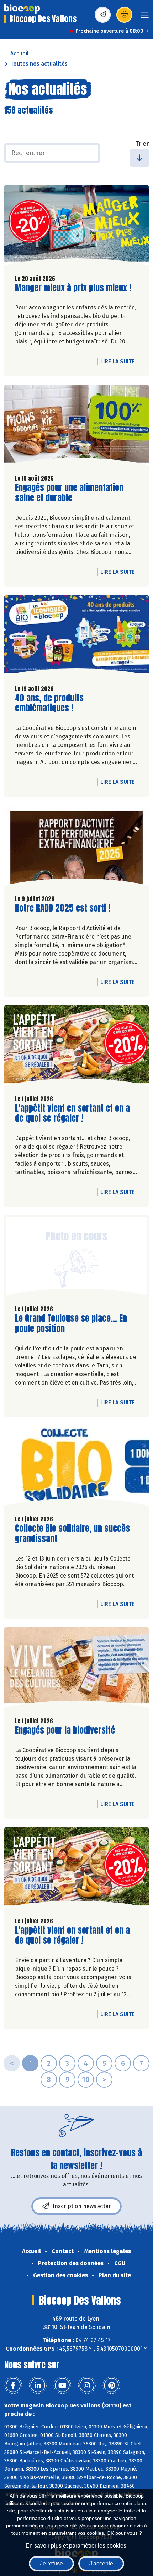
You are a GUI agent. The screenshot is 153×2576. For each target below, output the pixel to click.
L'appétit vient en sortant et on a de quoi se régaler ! (72, 1113)
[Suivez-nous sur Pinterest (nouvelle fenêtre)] (111, 2385)
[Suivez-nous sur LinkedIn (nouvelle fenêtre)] (38, 2385)
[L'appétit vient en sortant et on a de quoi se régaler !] (76, 1047)
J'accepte (101, 2563)
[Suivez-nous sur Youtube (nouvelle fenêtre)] (62, 2385)
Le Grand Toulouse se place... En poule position (71, 1323)
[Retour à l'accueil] (22, 9)
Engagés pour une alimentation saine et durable (69, 493)
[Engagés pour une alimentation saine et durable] (76, 427)
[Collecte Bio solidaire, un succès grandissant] (76, 1468)
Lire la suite (119, 361)
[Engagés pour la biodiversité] (76, 1669)
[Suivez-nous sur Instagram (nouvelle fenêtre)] (87, 2385)
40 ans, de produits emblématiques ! (56, 703)
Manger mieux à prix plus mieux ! (73, 288)
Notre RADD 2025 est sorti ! (63, 908)
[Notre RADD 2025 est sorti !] (76, 847)
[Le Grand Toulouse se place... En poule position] (76, 1257)
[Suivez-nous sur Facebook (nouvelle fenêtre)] (13, 2385)
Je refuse (51, 2563)
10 (86, 2080)
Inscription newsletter (82, 2206)
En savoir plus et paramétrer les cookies (76, 2546)
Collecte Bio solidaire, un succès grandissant (72, 1534)
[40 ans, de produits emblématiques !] (76, 637)
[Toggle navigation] (145, 17)
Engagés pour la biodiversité (65, 1730)
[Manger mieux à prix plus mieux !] (76, 227)
